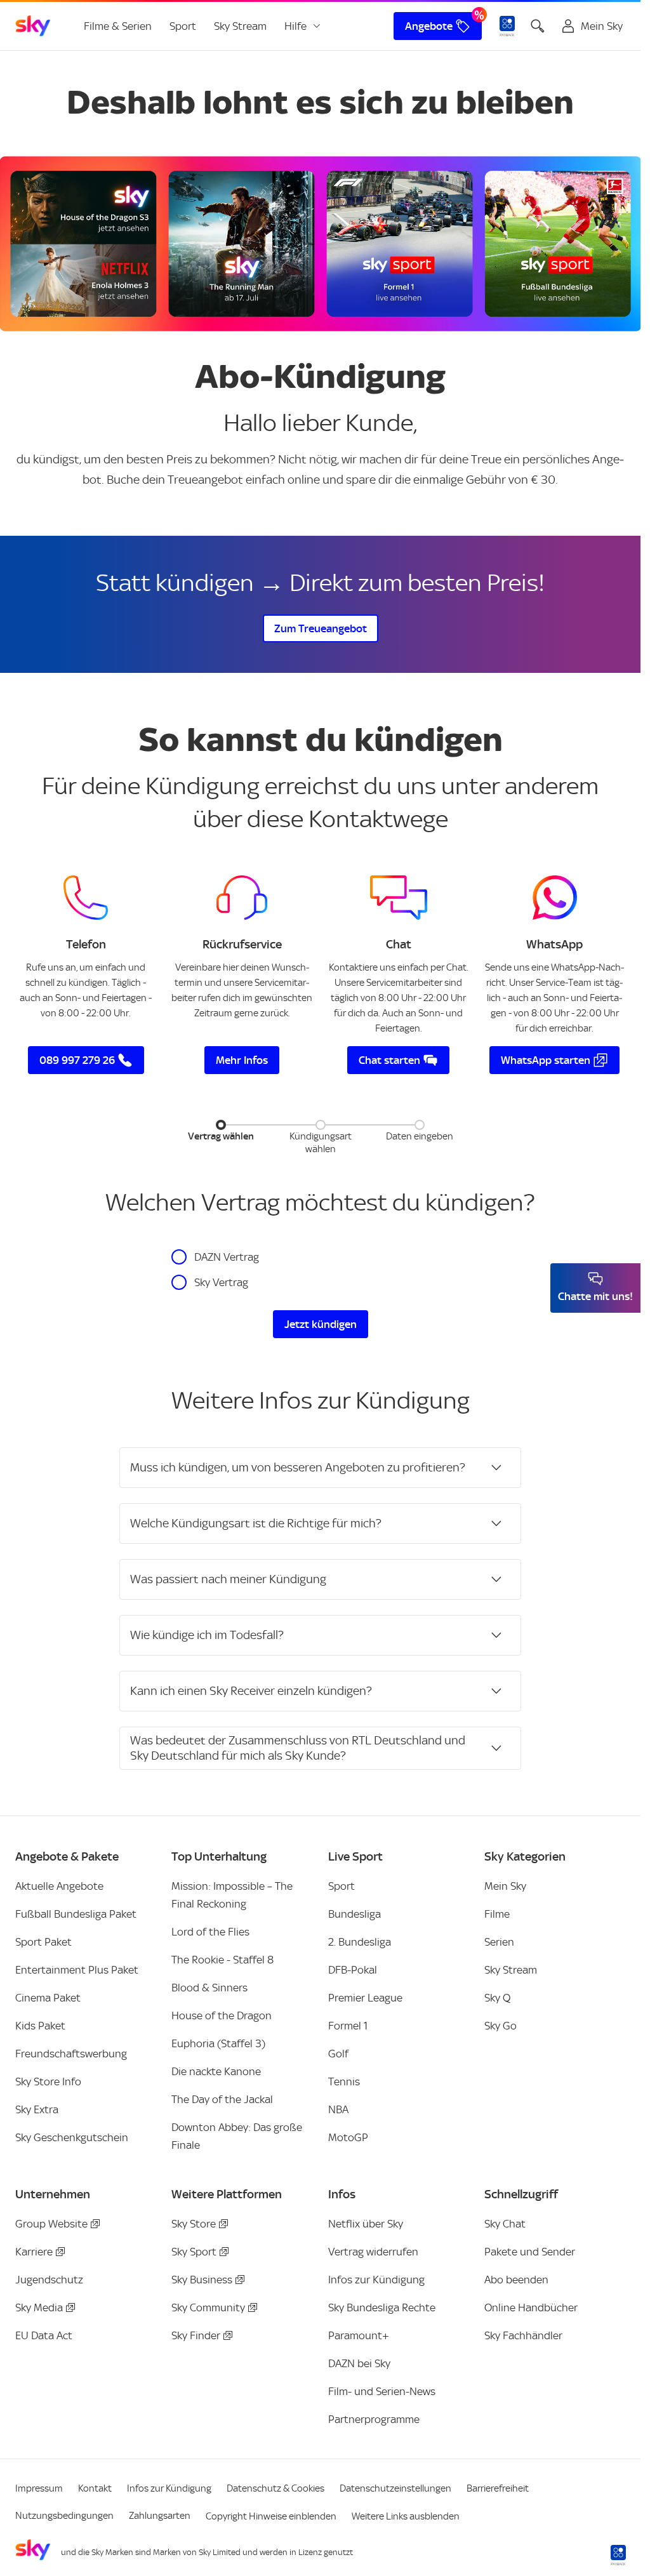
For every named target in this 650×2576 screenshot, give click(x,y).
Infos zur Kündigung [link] (376, 2280)
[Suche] (538, 26)
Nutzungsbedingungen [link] (64, 2516)
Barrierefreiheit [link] (498, 2488)
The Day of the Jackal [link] (222, 2099)
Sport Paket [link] (43, 1942)
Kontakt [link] (95, 2488)
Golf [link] (338, 2054)
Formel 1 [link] (348, 2026)
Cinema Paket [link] (48, 1998)
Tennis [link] (344, 2081)
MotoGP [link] (348, 2137)
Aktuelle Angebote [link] (59, 1886)
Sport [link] (183, 26)
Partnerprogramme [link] (374, 2419)
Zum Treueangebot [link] (321, 628)
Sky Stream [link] (240, 26)
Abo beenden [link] (516, 2280)
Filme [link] (497, 1914)
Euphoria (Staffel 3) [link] (218, 2043)
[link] (33, 26)
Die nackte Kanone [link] (216, 2071)
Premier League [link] (365, 1998)
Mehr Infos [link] (242, 1060)
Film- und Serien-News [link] (382, 2391)
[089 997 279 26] (86, 898)
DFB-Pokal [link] (353, 1970)
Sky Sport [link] (194, 2252)
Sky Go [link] (501, 2026)
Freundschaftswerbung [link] (71, 2054)
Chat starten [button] (389, 1060)
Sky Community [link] (208, 2307)
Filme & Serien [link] (118, 26)
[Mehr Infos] (242, 898)
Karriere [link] (34, 2252)
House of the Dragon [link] (222, 2015)
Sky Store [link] (194, 2224)
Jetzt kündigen (321, 1324)
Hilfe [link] (295, 26)
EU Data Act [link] (44, 2335)
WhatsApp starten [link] (546, 1060)
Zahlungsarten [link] (160, 2516)
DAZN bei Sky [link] (359, 2363)
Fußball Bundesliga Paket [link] (76, 1914)
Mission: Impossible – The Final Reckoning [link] (232, 1895)
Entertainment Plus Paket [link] (77, 1970)
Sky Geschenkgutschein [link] (72, 2137)
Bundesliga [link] (355, 1914)
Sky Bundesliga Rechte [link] (382, 2307)
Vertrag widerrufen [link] (373, 2252)
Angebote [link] (429, 26)
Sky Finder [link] (196, 2335)
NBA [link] (338, 2109)
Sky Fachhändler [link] (523, 2335)
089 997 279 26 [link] (77, 1060)
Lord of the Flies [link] (210, 1932)
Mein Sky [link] (505, 1886)
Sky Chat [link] (505, 2224)
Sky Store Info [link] (48, 2081)
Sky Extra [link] (37, 2109)
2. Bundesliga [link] (360, 1942)
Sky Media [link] (39, 2307)
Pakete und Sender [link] (530, 2252)
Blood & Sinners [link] (209, 1988)
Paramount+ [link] (359, 2335)
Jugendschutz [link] (49, 2280)
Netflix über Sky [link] (366, 2224)
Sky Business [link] (202, 2280)
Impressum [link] (39, 2488)
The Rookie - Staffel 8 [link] (222, 1960)
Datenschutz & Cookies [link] (275, 2488)
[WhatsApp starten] (555, 898)
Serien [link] (499, 1942)
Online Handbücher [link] (531, 2307)
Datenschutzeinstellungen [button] (395, 2488)
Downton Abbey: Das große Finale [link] (237, 2136)
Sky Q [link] (497, 1998)
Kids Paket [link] (40, 2026)
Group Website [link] (51, 2224)
